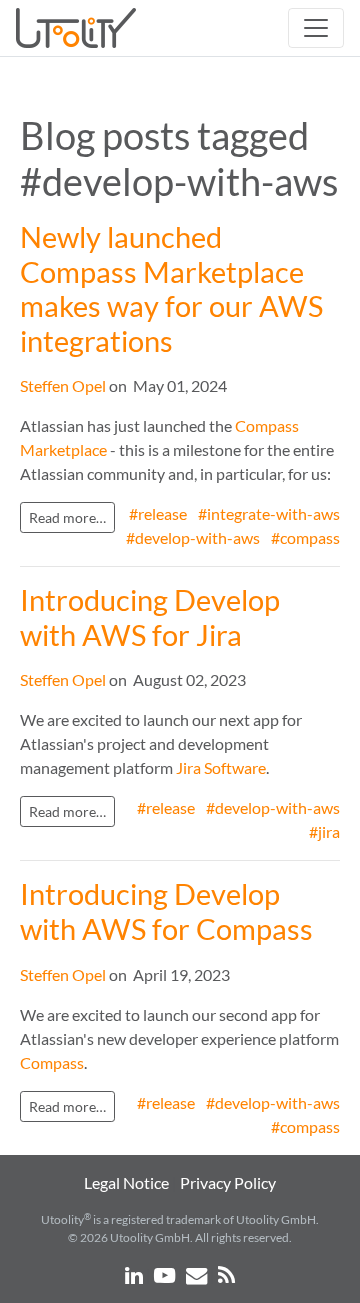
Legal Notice (126, 1182)
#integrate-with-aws (269, 513)
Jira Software (221, 767)
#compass (305, 537)
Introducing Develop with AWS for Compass (166, 911)
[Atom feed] (226, 1274)
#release (158, 513)
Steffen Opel (63, 385)
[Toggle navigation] (316, 28)
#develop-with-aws (193, 537)
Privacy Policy (228, 1182)
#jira (324, 831)
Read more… (67, 517)
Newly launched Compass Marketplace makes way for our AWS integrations (171, 289)
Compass (52, 1062)
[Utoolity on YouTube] (166, 1274)
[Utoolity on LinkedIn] (135, 1274)
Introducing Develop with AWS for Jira (150, 617)
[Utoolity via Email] (198, 1274)
